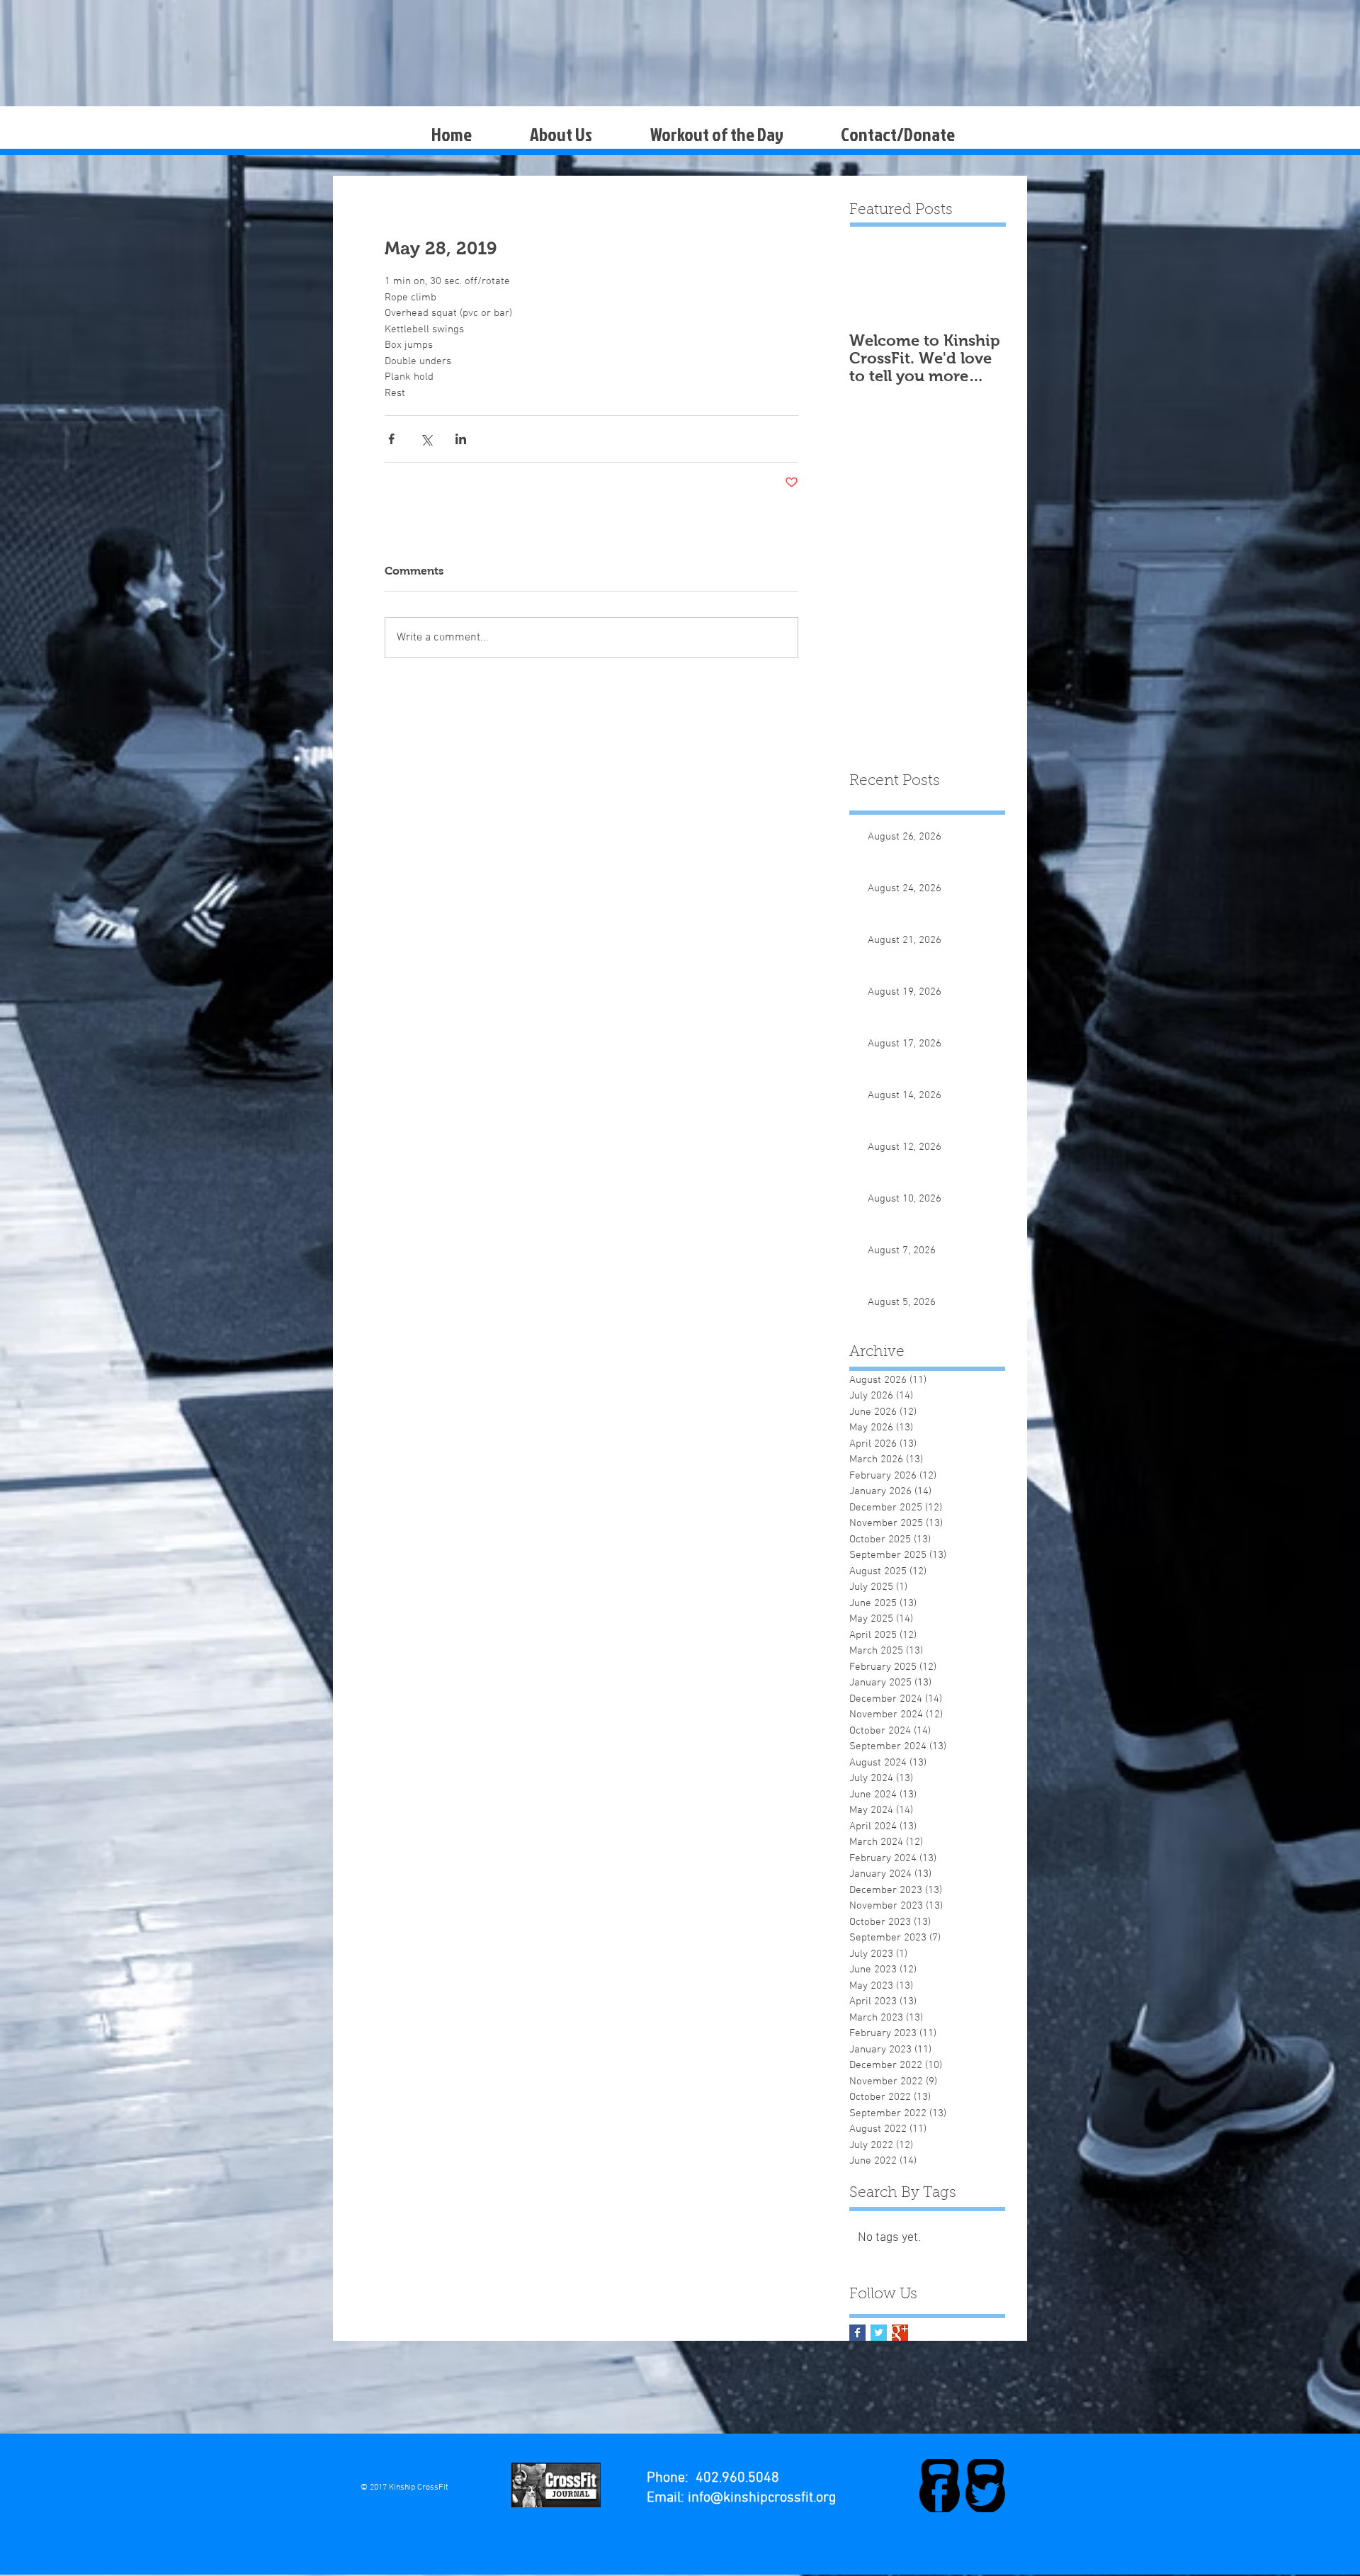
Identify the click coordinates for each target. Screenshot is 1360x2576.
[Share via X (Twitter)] (426, 439)
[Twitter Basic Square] (879, 2333)
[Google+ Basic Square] (900, 2333)
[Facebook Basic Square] (857, 2333)
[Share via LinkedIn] (461, 439)
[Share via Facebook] (391, 439)
